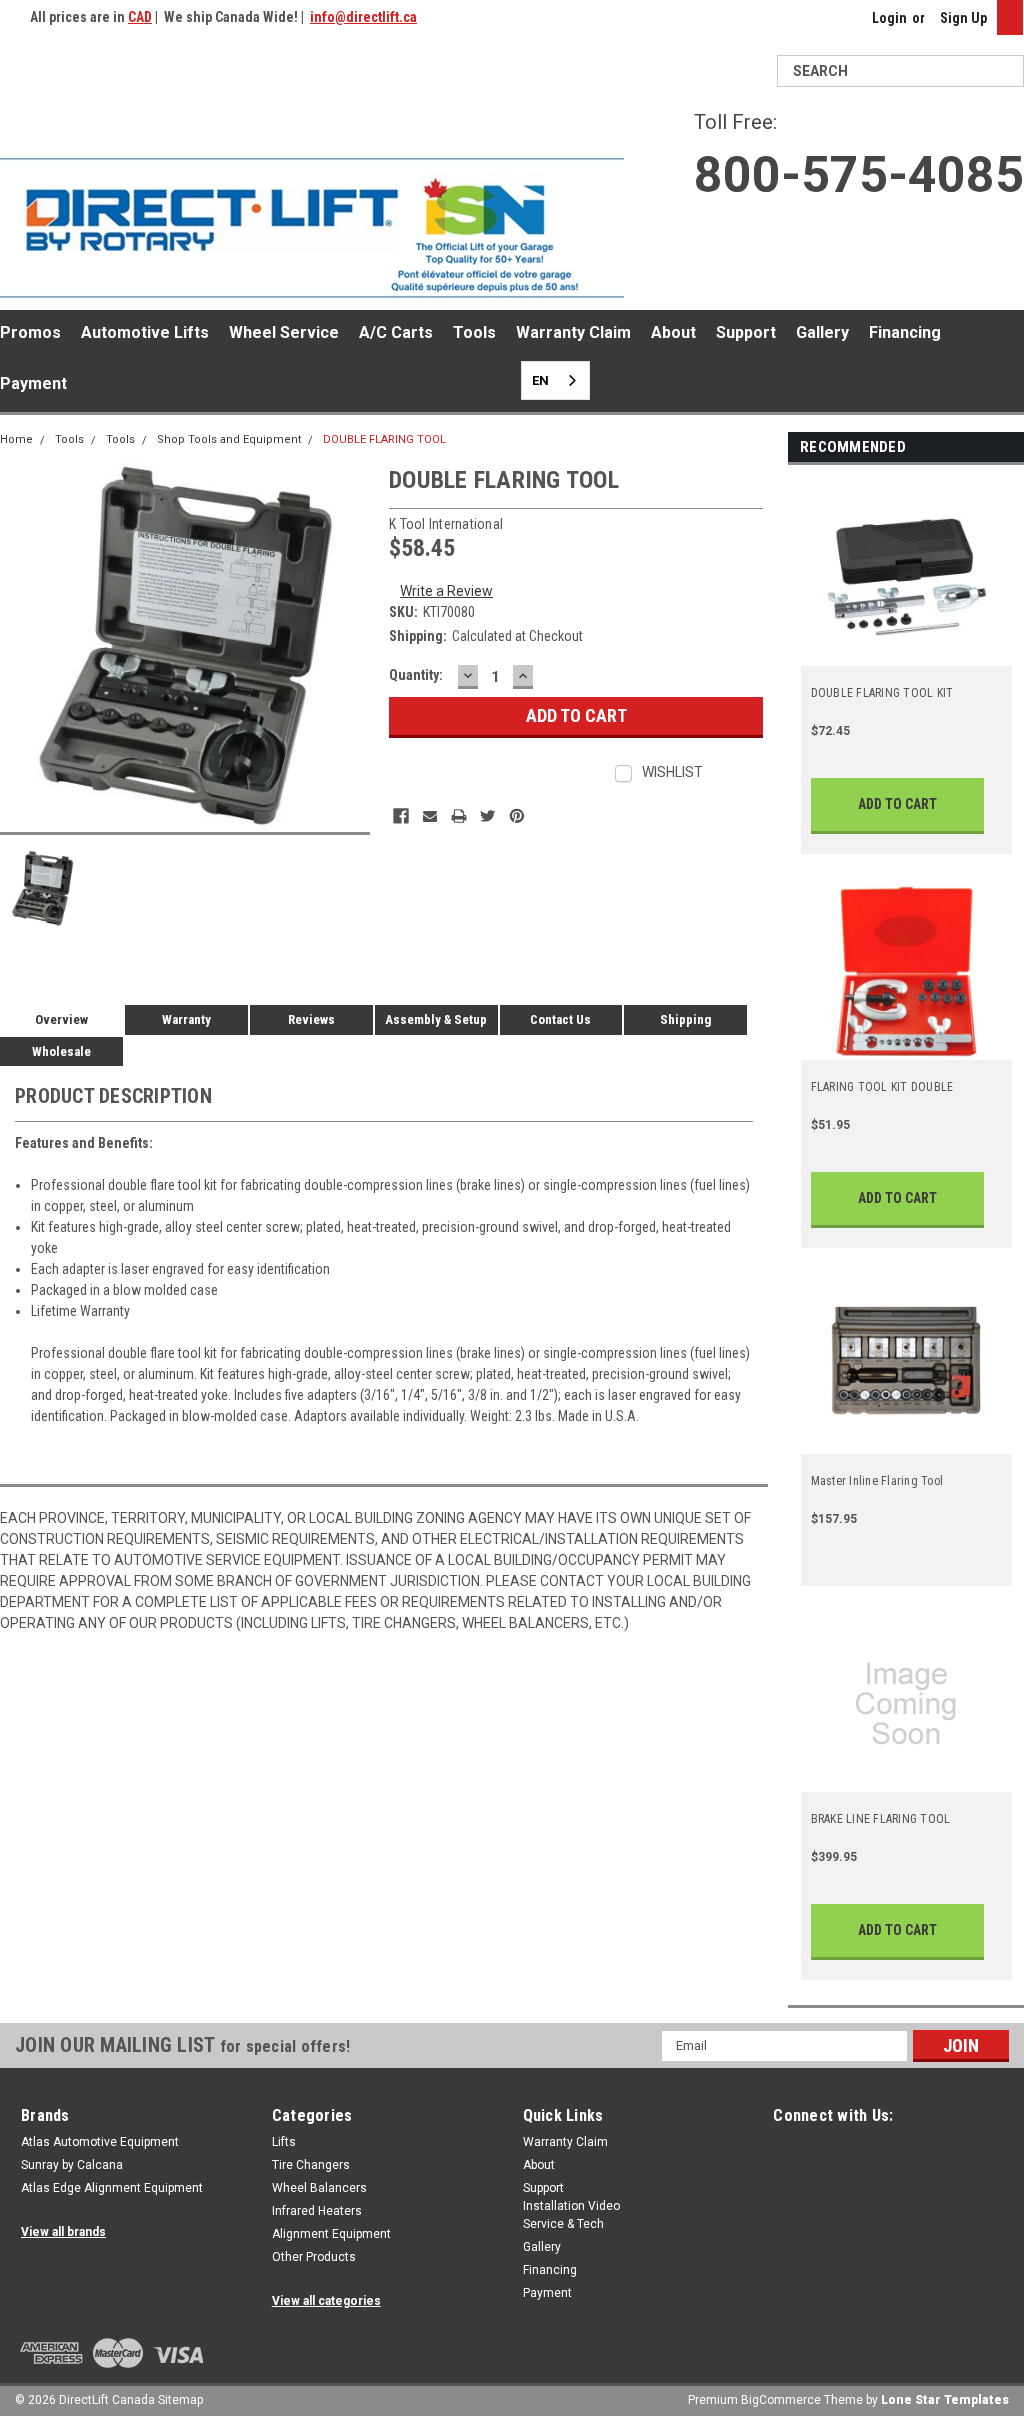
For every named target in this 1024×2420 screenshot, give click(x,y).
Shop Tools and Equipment (229, 439)
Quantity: (416, 675)
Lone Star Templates (945, 2400)
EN (540, 380)
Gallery (822, 332)
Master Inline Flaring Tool (877, 1481)
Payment (33, 383)
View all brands (63, 2232)
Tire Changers (311, 2165)
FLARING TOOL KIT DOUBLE (882, 1087)
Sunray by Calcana (72, 2165)
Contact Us (560, 1019)
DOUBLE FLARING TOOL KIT (882, 693)
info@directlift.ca (363, 17)
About (673, 332)
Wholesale (61, 1051)
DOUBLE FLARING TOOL (384, 439)
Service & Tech (563, 2224)
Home (16, 439)
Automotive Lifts (145, 332)
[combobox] (555, 380)
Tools (474, 332)
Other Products (314, 2257)
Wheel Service (284, 332)
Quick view (907, 654)
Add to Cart (897, 804)
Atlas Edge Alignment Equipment (112, 2188)
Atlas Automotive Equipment (100, 2142)
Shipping (685, 1019)
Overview (61, 1019)
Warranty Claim (573, 332)
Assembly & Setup (436, 1019)
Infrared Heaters (317, 2211)
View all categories (326, 2301)
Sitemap (180, 2400)
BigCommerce (781, 2400)
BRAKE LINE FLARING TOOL (881, 1819)
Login (889, 18)
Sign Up (963, 18)
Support (746, 332)
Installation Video (571, 2206)
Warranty (186, 1019)
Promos (30, 332)
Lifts (284, 2142)
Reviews (311, 1019)
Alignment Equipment (331, 2234)
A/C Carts (396, 332)
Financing (905, 332)
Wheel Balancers (319, 2188)
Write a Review (446, 591)
